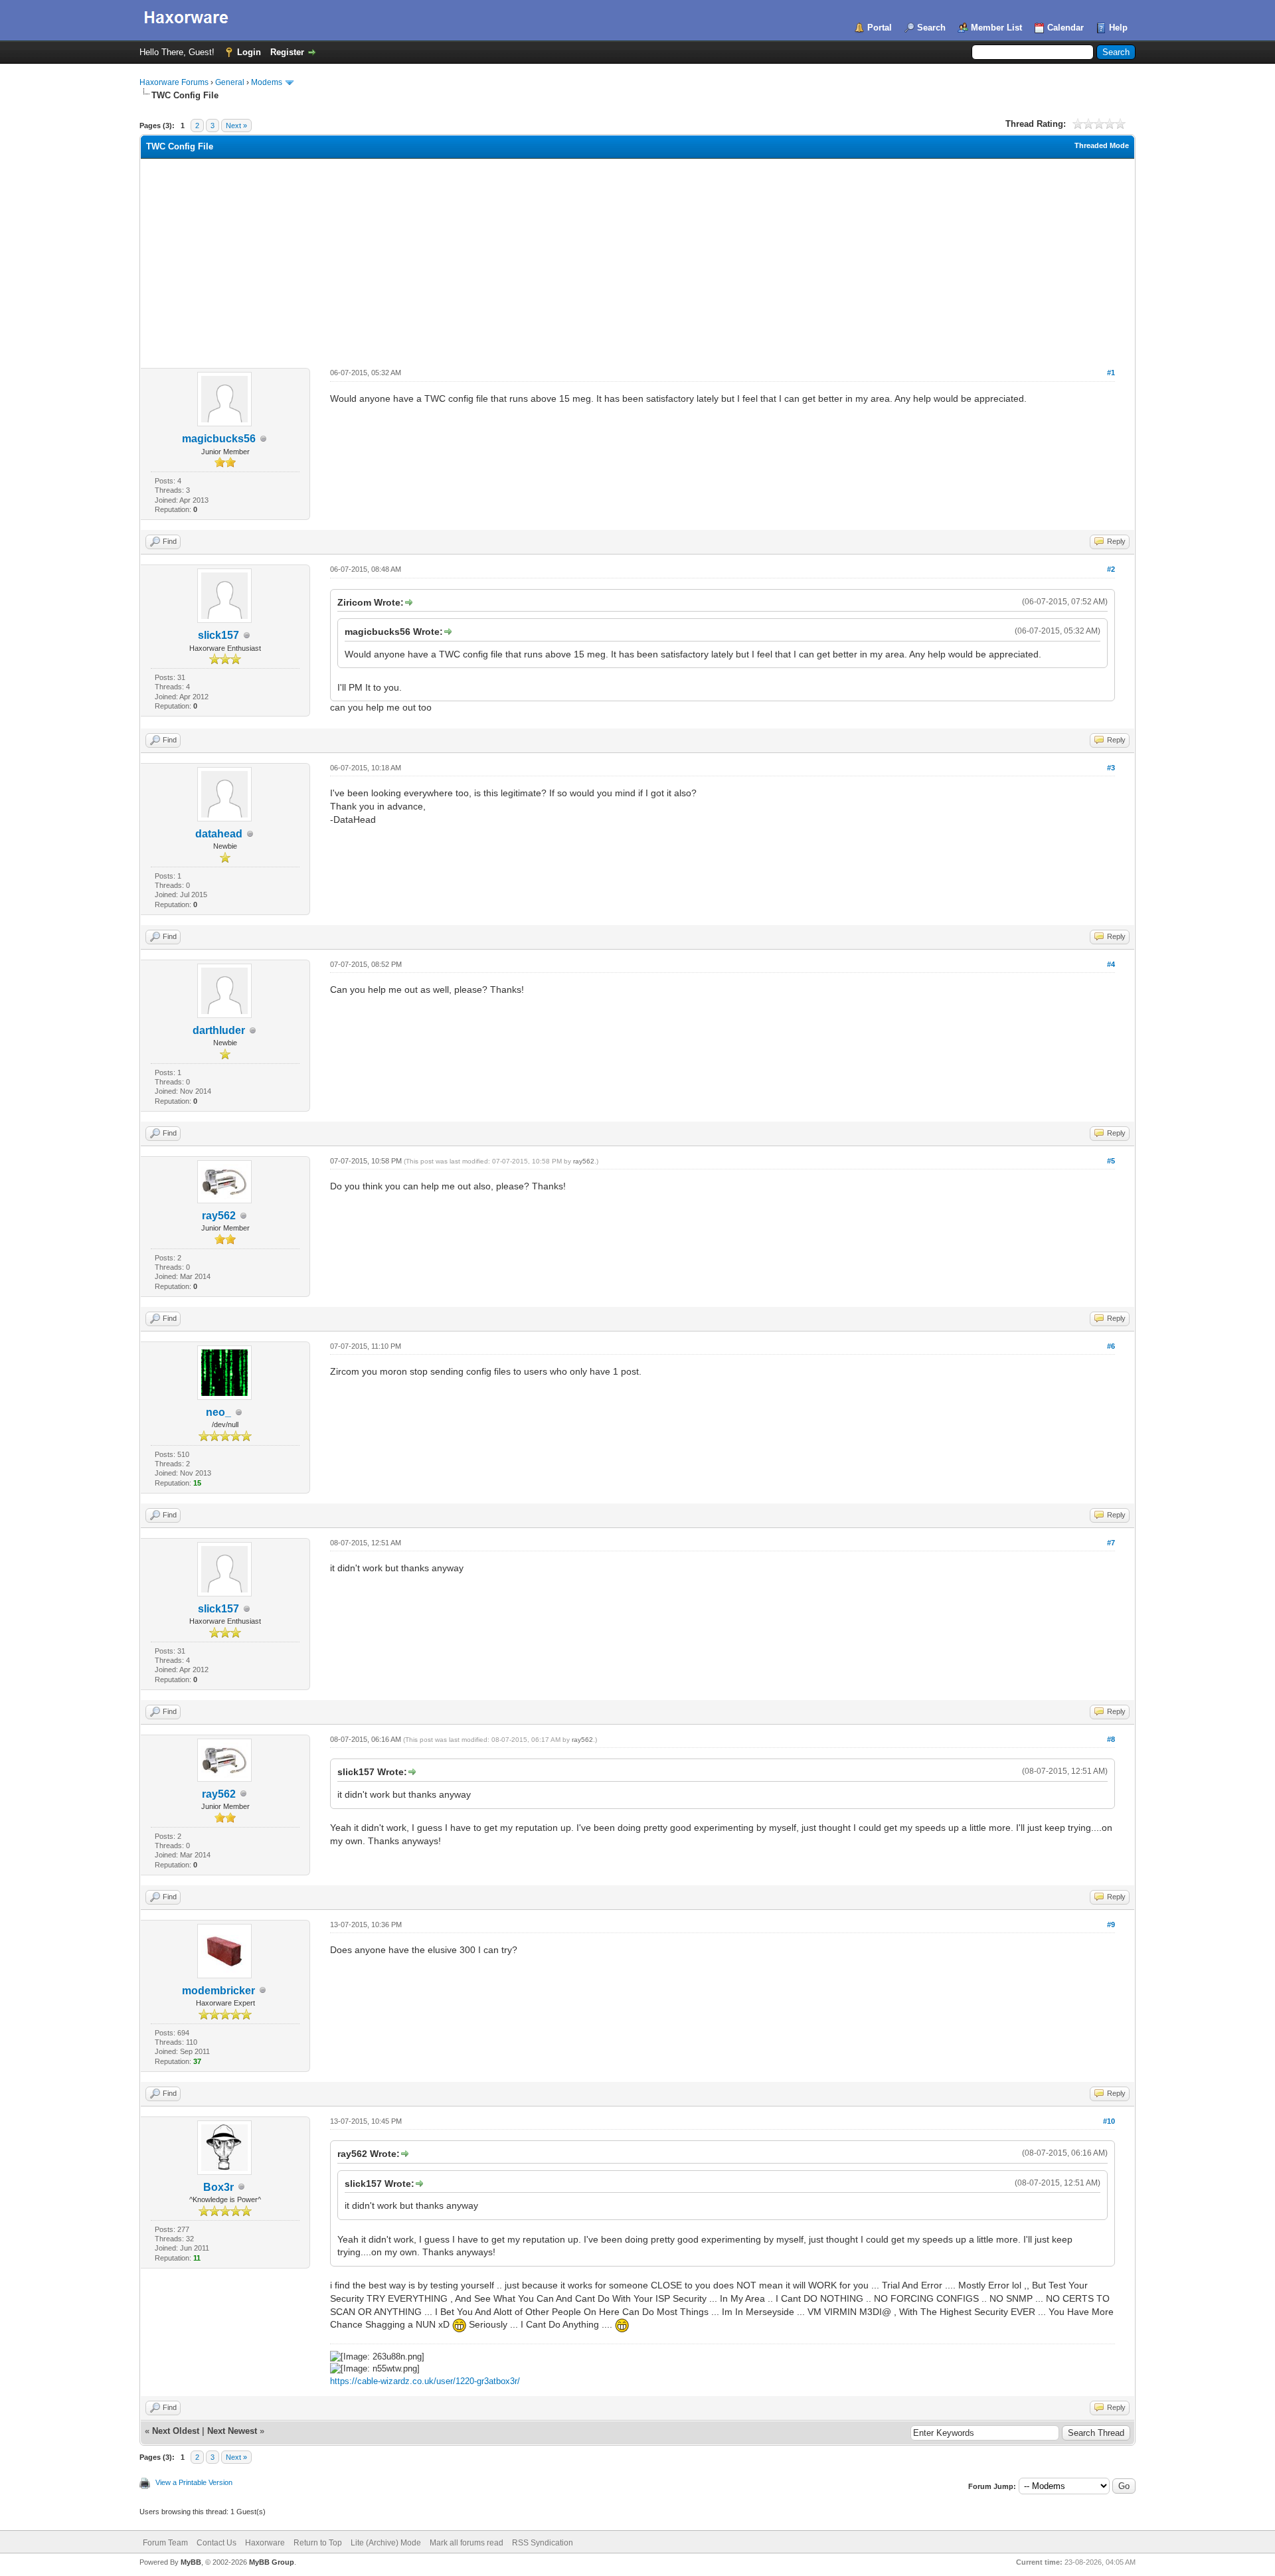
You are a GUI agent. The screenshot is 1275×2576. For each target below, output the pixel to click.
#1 (1111, 373)
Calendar (1065, 28)
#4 (1111, 964)
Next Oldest (176, 2431)
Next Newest (232, 2431)
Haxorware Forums (174, 82)
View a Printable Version (194, 2482)
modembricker (218, 1991)
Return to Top (318, 2543)
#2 (1111, 569)
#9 (1111, 1925)
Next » (236, 126)
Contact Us (216, 2543)
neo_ (218, 1412)
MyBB (191, 2562)
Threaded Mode (1102, 145)
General (230, 82)
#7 (1111, 1543)
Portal (880, 28)
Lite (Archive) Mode (386, 2543)
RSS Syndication (543, 2543)
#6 (1111, 1346)
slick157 (218, 635)
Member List (996, 28)
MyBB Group (272, 2562)
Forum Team (165, 2543)
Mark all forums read (467, 2543)
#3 (1111, 768)
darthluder (219, 1030)
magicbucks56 (219, 439)
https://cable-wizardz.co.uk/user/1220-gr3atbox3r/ (425, 2381)
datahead (219, 834)
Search (931, 28)
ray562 (219, 1216)
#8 (1111, 1739)
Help (1118, 28)
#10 (1109, 2121)
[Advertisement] (637, 258)
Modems (267, 82)
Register (287, 52)
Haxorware (265, 2543)
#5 (1111, 1161)
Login (249, 52)
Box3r (218, 2187)
